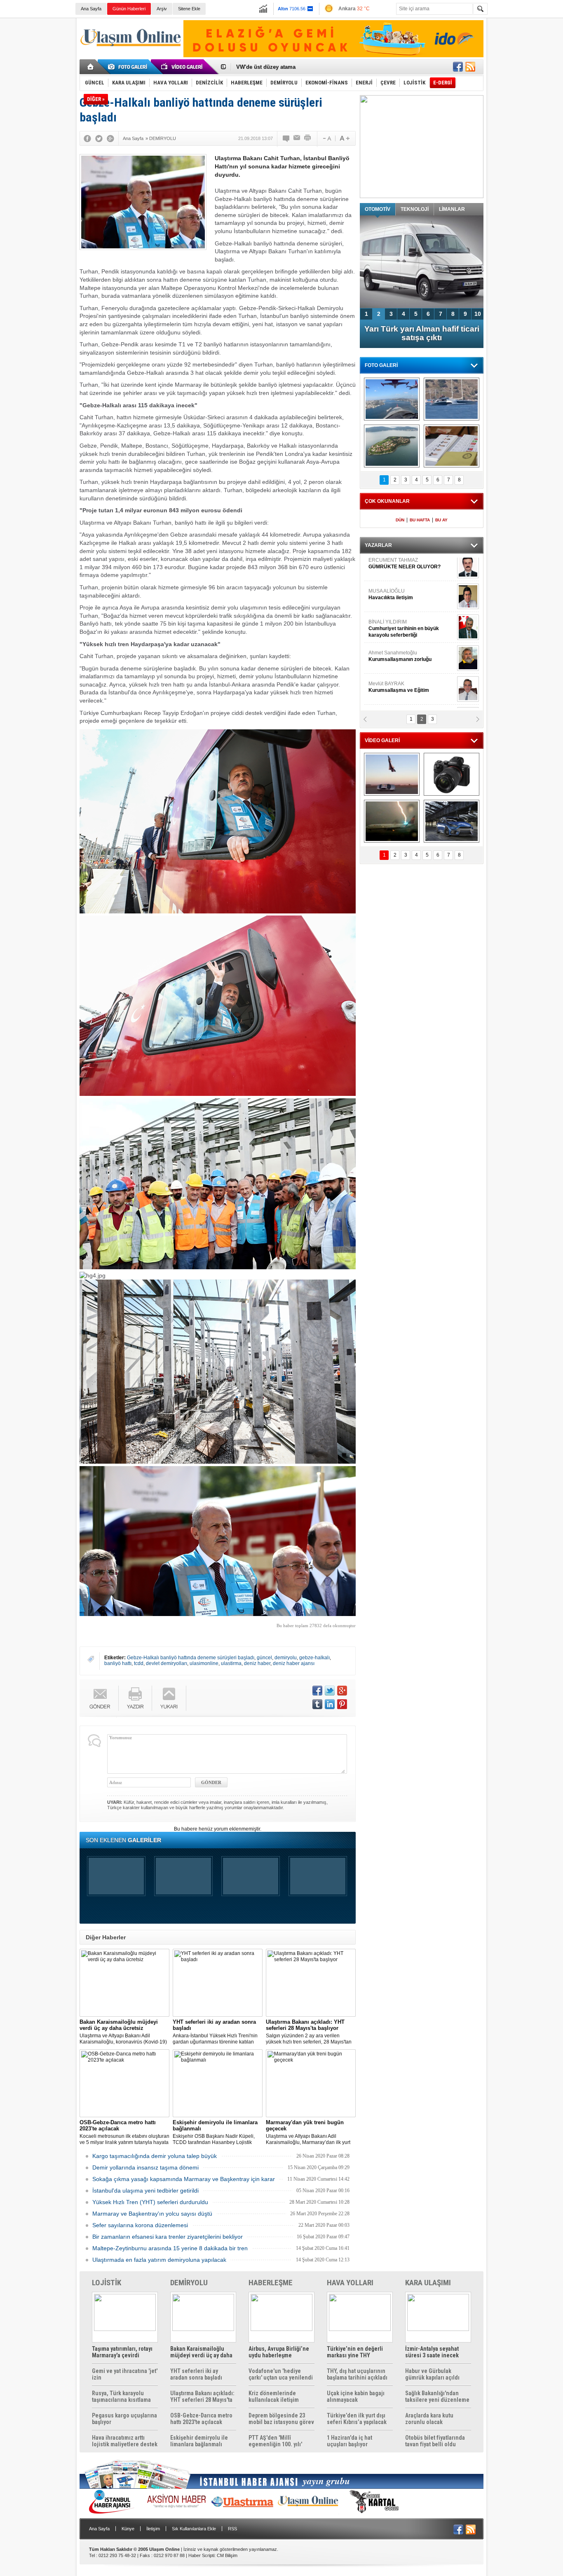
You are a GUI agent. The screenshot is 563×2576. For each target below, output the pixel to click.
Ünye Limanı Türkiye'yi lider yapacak (283, 67)
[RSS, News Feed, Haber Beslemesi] (470, 67)
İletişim (153, 2529)
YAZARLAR (378, 545)
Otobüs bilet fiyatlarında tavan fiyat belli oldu (435, 2441)
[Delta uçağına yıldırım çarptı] (392, 821)
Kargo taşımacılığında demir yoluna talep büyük (155, 2156)
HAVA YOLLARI (350, 2283)
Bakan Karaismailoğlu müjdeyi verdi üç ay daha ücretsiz (201, 2352)
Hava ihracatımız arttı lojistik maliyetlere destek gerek (125, 2441)
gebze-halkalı (314, 1658)
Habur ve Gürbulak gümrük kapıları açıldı (432, 2374)
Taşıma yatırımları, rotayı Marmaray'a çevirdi (122, 2352)
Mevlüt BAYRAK (399, 568)
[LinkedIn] (330, 1704)
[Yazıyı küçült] (326, 138)
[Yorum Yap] (286, 138)
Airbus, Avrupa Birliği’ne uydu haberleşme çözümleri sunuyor (279, 2352)
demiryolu (286, 1658)
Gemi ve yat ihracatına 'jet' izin (125, 2374)
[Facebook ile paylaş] (458, 67)
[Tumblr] (317, 1704)
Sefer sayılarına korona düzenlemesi (140, 2225)
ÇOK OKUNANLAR (387, 501)
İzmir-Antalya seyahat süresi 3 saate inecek (432, 2352)
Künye (128, 2529)
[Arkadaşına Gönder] (297, 138)
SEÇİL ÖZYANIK (387, 692)
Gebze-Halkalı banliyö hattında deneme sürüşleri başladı (191, 1658)
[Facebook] (87, 138)
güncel (264, 1658)
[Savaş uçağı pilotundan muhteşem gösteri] (392, 774)
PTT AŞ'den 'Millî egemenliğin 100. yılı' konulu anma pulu (275, 2441)
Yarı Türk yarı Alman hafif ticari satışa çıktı (422, 333)
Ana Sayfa (91, 9)
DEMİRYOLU (189, 2283)
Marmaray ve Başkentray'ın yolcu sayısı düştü (152, 2214)
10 (478, 314)
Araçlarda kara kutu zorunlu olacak (429, 2419)
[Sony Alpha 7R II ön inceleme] (452, 774)
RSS (232, 2529)
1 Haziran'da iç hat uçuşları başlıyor (350, 2441)
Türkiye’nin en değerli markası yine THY (355, 2352)
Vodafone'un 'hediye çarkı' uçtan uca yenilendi (281, 2374)
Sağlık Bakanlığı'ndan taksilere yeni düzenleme (437, 2396)
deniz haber (257, 1663)
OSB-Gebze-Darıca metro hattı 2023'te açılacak (201, 2419)
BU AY (441, 520)
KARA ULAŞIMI (428, 2283)
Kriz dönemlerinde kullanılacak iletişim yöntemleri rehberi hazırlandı (274, 2396)
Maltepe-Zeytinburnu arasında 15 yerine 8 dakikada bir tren (170, 2248)
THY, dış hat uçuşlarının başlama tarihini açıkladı (357, 2374)
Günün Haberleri (129, 9)
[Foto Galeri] (129, 67)
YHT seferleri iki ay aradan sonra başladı (196, 2374)
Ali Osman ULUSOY (391, 661)
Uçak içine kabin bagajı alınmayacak (356, 2396)
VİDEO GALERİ (382, 740)
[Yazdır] (308, 138)
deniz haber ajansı (294, 1663)
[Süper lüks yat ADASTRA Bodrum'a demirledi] (452, 399)
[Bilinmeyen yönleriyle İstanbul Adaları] (392, 446)
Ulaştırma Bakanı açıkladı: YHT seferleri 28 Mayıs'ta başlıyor (202, 2396)
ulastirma (231, 1663)
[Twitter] (99, 138)
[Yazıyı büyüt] (345, 138)
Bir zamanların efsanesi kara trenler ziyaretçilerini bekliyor (168, 2237)
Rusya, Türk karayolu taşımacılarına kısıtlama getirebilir (121, 2396)
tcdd (139, 1663)
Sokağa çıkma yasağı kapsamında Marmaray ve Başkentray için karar (184, 2179)
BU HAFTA (420, 520)
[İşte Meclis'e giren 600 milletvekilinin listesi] (452, 446)
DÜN (400, 520)
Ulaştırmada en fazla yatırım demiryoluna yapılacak (159, 2260)
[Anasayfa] (91, 67)
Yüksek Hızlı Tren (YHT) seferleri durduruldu (150, 2202)
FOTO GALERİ (381, 365)
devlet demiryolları (167, 1663)
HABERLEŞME (271, 2283)
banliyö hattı (118, 1663)
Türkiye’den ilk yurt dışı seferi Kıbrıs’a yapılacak (357, 2419)
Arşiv (162, 9)
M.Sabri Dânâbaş (394, 599)
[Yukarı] (169, 1698)
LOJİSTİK (107, 2283)
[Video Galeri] (183, 67)
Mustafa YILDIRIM (410, 630)
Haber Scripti (201, 2555)
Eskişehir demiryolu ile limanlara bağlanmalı (199, 2441)
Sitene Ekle (189, 9)
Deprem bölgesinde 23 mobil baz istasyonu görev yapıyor (281, 2419)
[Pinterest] (342, 1704)
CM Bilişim (227, 2555)
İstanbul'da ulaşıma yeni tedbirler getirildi (145, 2191)
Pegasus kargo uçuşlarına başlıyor (124, 2419)
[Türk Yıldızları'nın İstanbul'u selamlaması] (392, 399)
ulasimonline (204, 1663)
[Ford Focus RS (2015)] (452, 821)
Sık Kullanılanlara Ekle (194, 2529)
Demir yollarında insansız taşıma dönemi (145, 2167)
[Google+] (110, 138)
